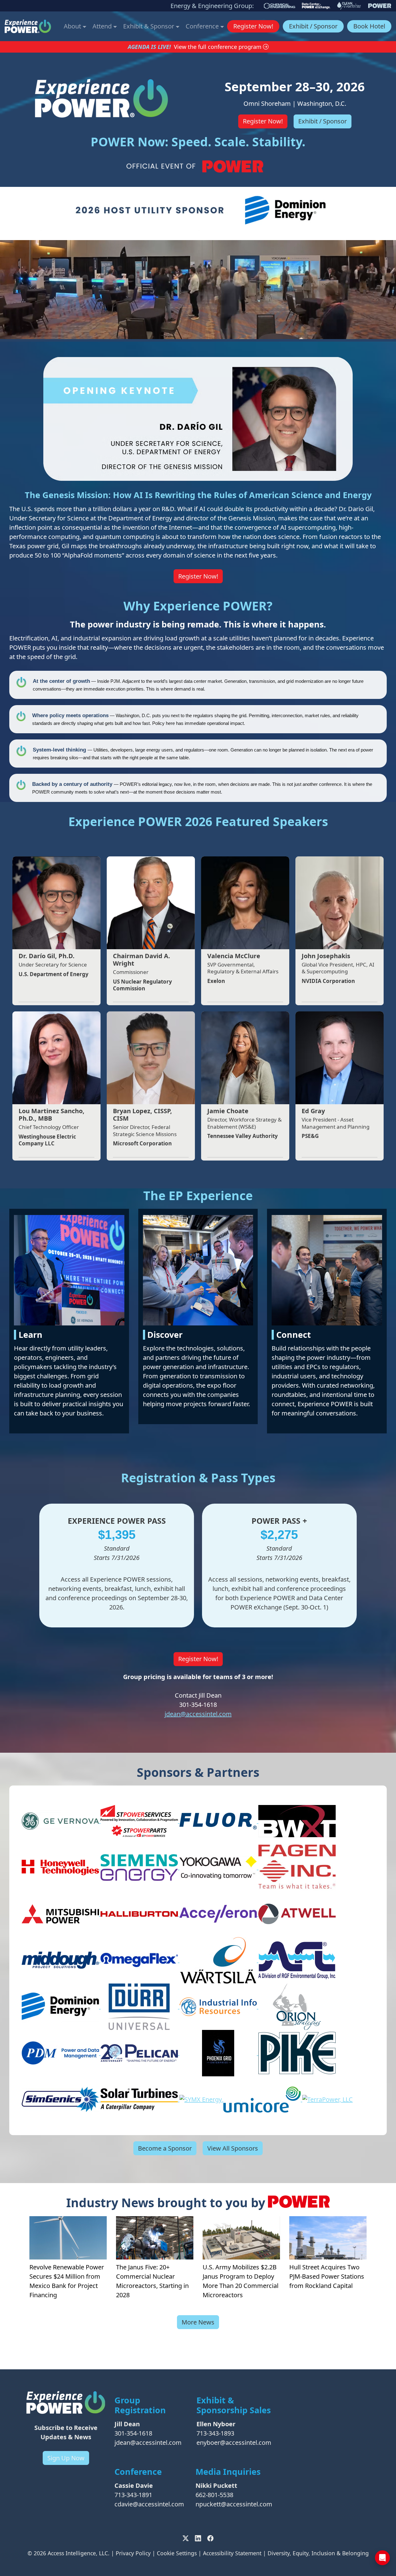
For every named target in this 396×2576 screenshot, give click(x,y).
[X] (186, 2538)
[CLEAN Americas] (349, 6)
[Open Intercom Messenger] (382, 2558)
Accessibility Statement (232, 2553)
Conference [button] (203, 26)
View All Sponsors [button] (233, 2148)
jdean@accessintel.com (198, 1714)
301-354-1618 (133, 2433)
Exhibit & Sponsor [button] (149, 26)
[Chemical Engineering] (280, 6)
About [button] (73, 26)
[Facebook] (210, 2538)
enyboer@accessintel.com (234, 2442)
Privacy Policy (133, 2553)
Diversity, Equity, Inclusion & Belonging (318, 2553)
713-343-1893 (215, 2433)
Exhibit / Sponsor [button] (313, 26)
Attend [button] (103, 26)
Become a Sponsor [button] (165, 2148)
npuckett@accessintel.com (234, 2504)
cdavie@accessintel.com (149, 2504)
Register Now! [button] (253, 26)
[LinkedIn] (198, 2538)
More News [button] (198, 2322)
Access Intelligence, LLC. (79, 2553)
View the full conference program (218, 47)
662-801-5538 (214, 2495)
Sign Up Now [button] (66, 2458)
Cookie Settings (177, 2553)
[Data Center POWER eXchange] (316, 6)
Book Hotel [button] (369, 26)
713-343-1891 (133, 2495)
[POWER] (380, 6)
